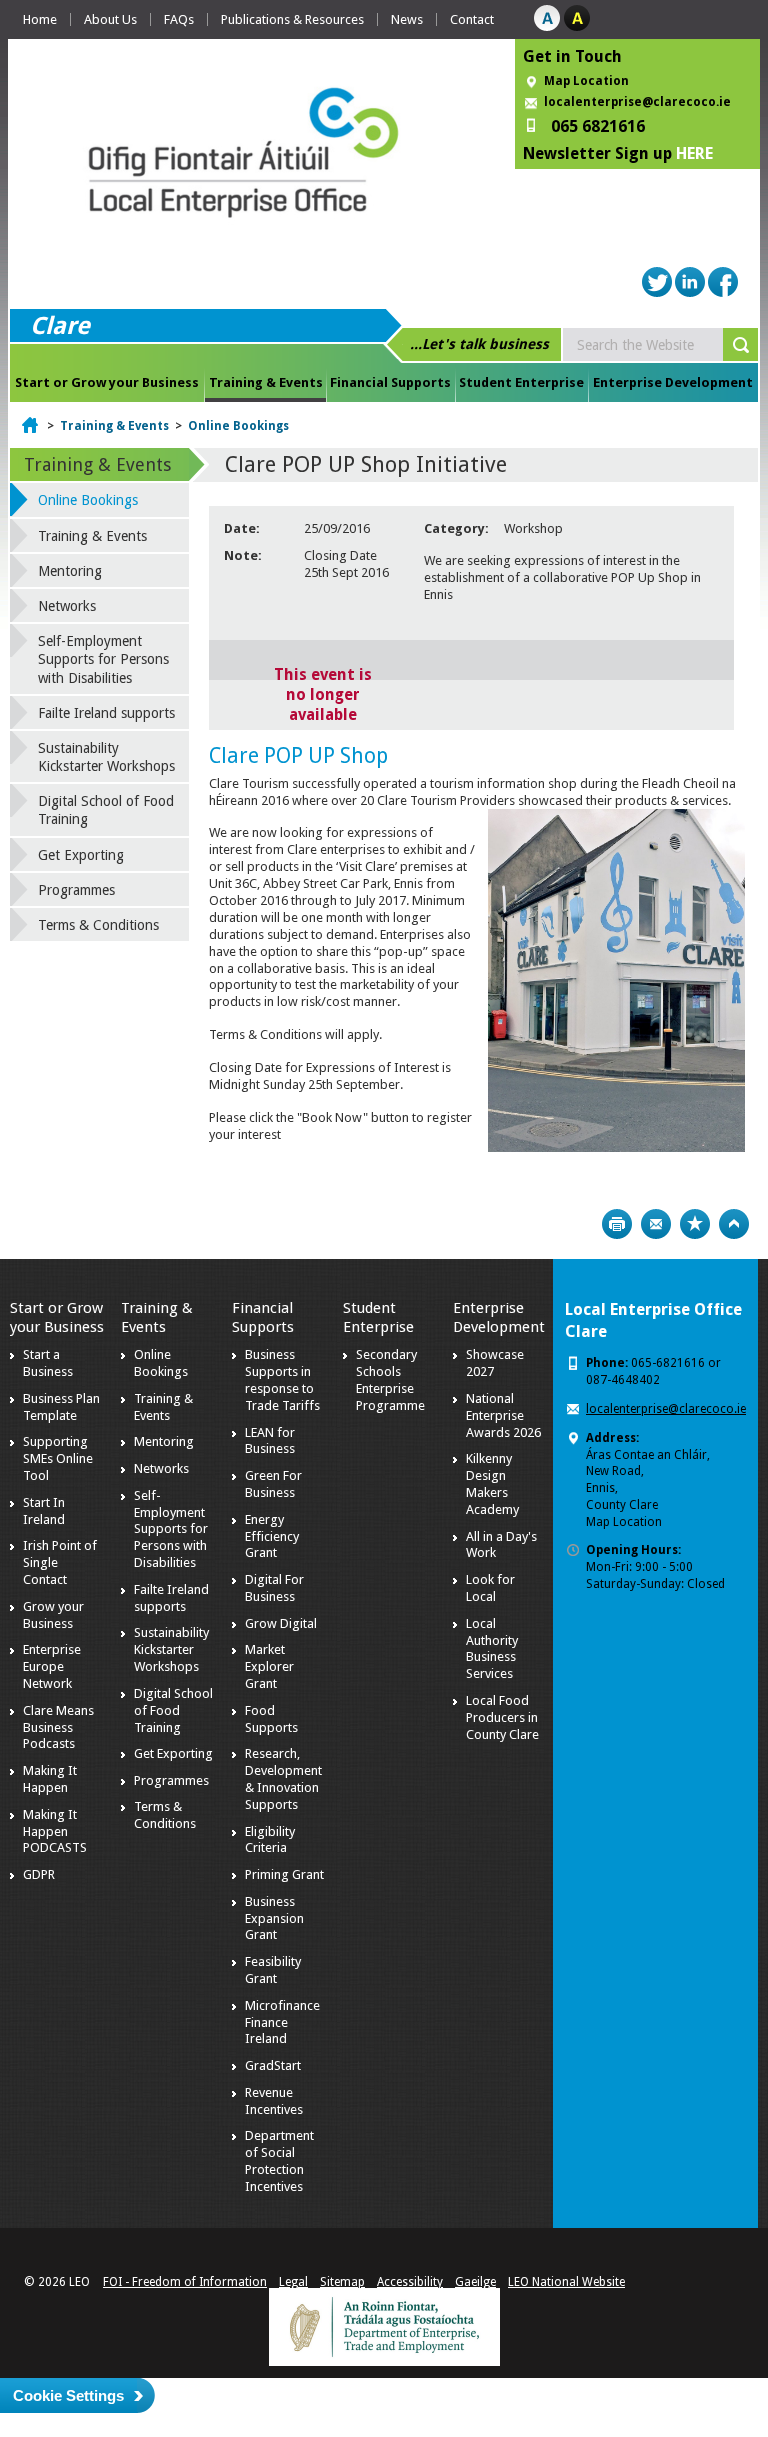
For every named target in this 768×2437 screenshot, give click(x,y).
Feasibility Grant (273, 1970)
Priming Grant (284, 1874)
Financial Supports (390, 382)
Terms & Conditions (98, 925)
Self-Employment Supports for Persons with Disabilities (103, 659)
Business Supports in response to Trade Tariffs (282, 1380)
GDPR (39, 1874)
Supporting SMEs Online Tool (58, 1458)
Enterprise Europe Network (52, 1666)
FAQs (179, 19)
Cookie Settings (68, 2395)
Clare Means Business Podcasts (58, 1727)
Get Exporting (81, 855)
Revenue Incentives (274, 2101)
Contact (472, 19)
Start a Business (48, 1363)
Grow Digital (281, 1623)
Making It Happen (50, 1779)
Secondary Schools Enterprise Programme (390, 1380)
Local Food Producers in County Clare (502, 1717)
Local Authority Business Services (492, 1649)
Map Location (586, 81)
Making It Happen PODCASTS (55, 1831)
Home (40, 19)
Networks (67, 606)
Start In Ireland (44, 1511)
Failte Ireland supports (106, 713)
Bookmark (695, 1224)
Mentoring (70, 571)
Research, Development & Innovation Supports (283, 1779)
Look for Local (490, 1588)
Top (734, 1224)
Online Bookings (238, 426)
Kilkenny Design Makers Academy (492, 1484)
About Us (110, 19)
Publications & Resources (292, 19)
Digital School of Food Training (106, 810)
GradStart (273, 2065)
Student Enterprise (521, 382)
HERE (694, 153)
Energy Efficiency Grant (272, 1536)
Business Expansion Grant (274, 1918)
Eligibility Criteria (270, 1840)
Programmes (76, 890)
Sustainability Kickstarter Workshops (106, 757)
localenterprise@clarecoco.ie (637, 102)
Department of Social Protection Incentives (279, 2161)
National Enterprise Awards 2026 (503, 1415)
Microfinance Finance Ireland (282, 2022)
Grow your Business (53, 1615)
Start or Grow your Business (107, 382)
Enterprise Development (673, 382)
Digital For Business (274, 1588)
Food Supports (271, 1719)
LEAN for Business (270, 1441)
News (407, 19)
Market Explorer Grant (269, 1666)
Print (617, 1224)
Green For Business (273, 1484)
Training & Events (266, 382)
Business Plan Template (61, 1407)
